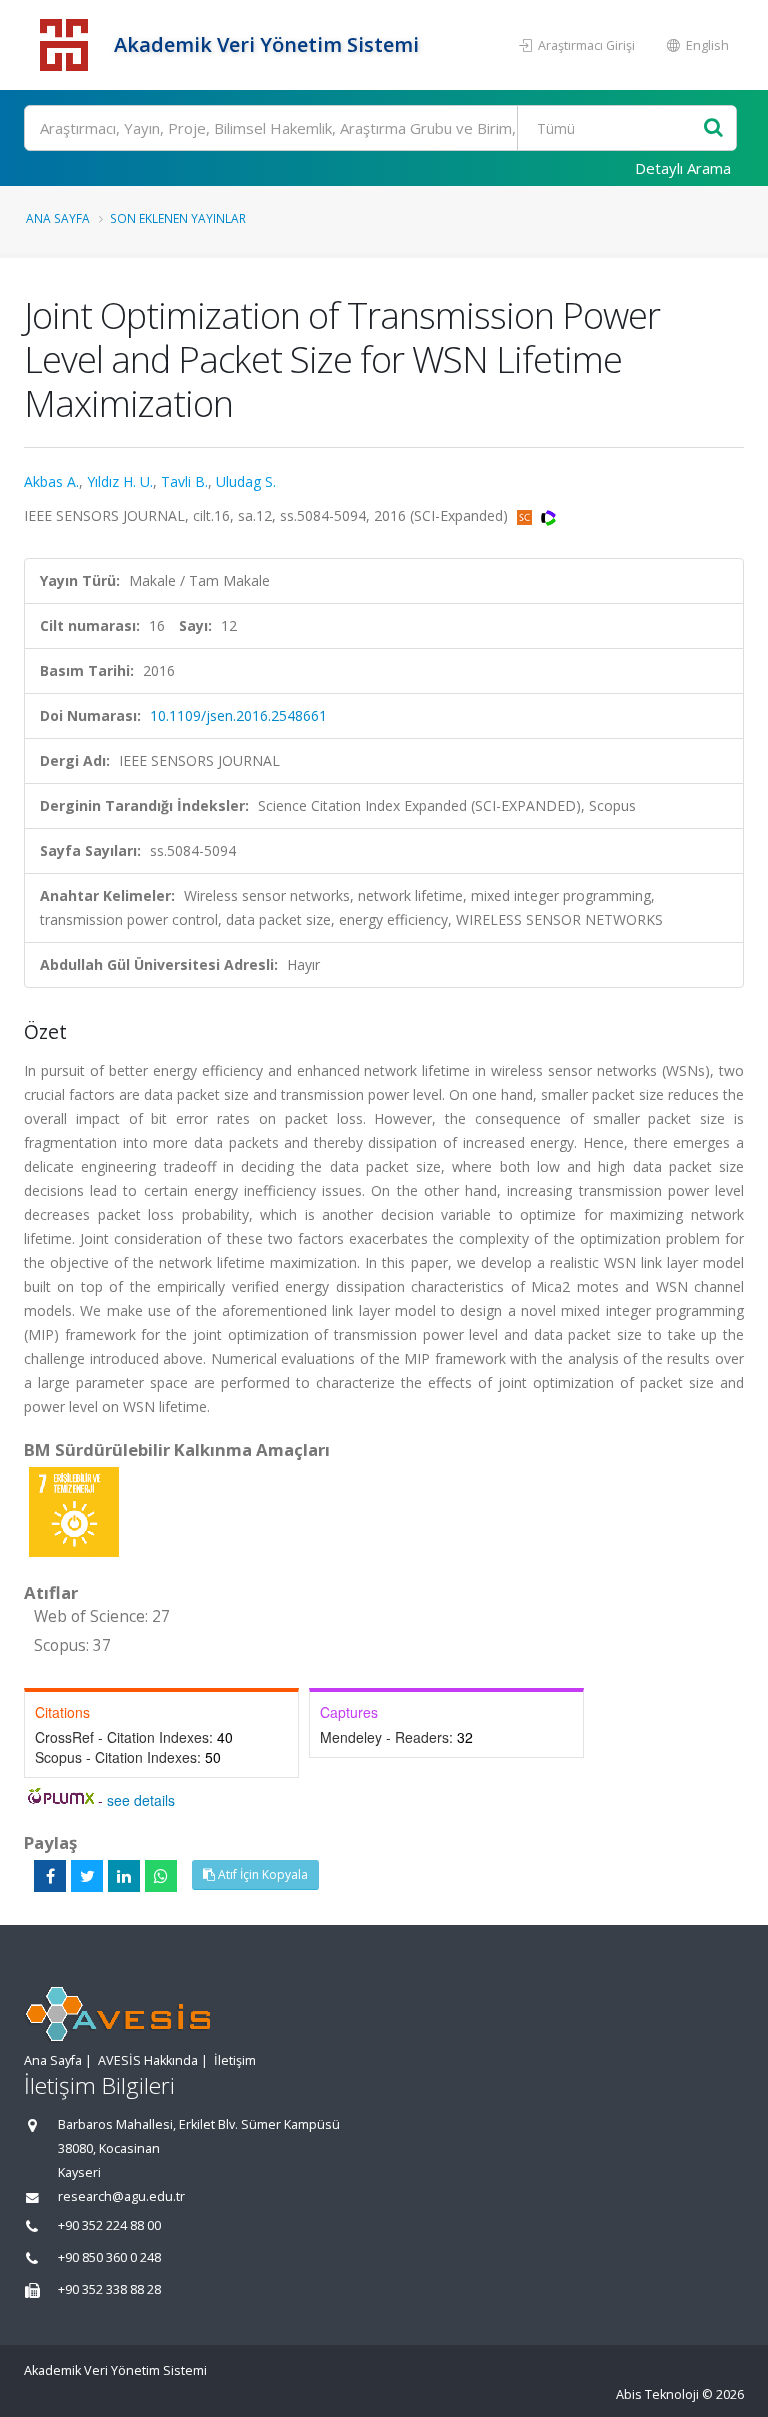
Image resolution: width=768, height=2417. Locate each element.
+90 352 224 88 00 (109, 2225)
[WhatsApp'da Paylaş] (161, 1876)
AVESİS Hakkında (148, 2060)
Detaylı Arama (683, 168)
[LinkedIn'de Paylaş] (124, 1876)
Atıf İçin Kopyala (261, 1874)
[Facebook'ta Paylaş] (50, 1876)
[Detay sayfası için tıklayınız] (74, 1510)
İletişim (235, 2060)
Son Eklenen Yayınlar (178, 218)
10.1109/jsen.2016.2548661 (238, 715)
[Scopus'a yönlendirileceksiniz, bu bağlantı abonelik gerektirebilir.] (526, 515)
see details (141, 1800)
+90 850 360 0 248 (109, 2257)
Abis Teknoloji (657, 2394)
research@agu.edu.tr (121, 2196)
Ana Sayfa (58, 218)
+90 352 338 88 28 (109, 2289)
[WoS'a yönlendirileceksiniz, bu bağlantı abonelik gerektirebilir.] (548, 515)
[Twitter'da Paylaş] (87, 1876)
